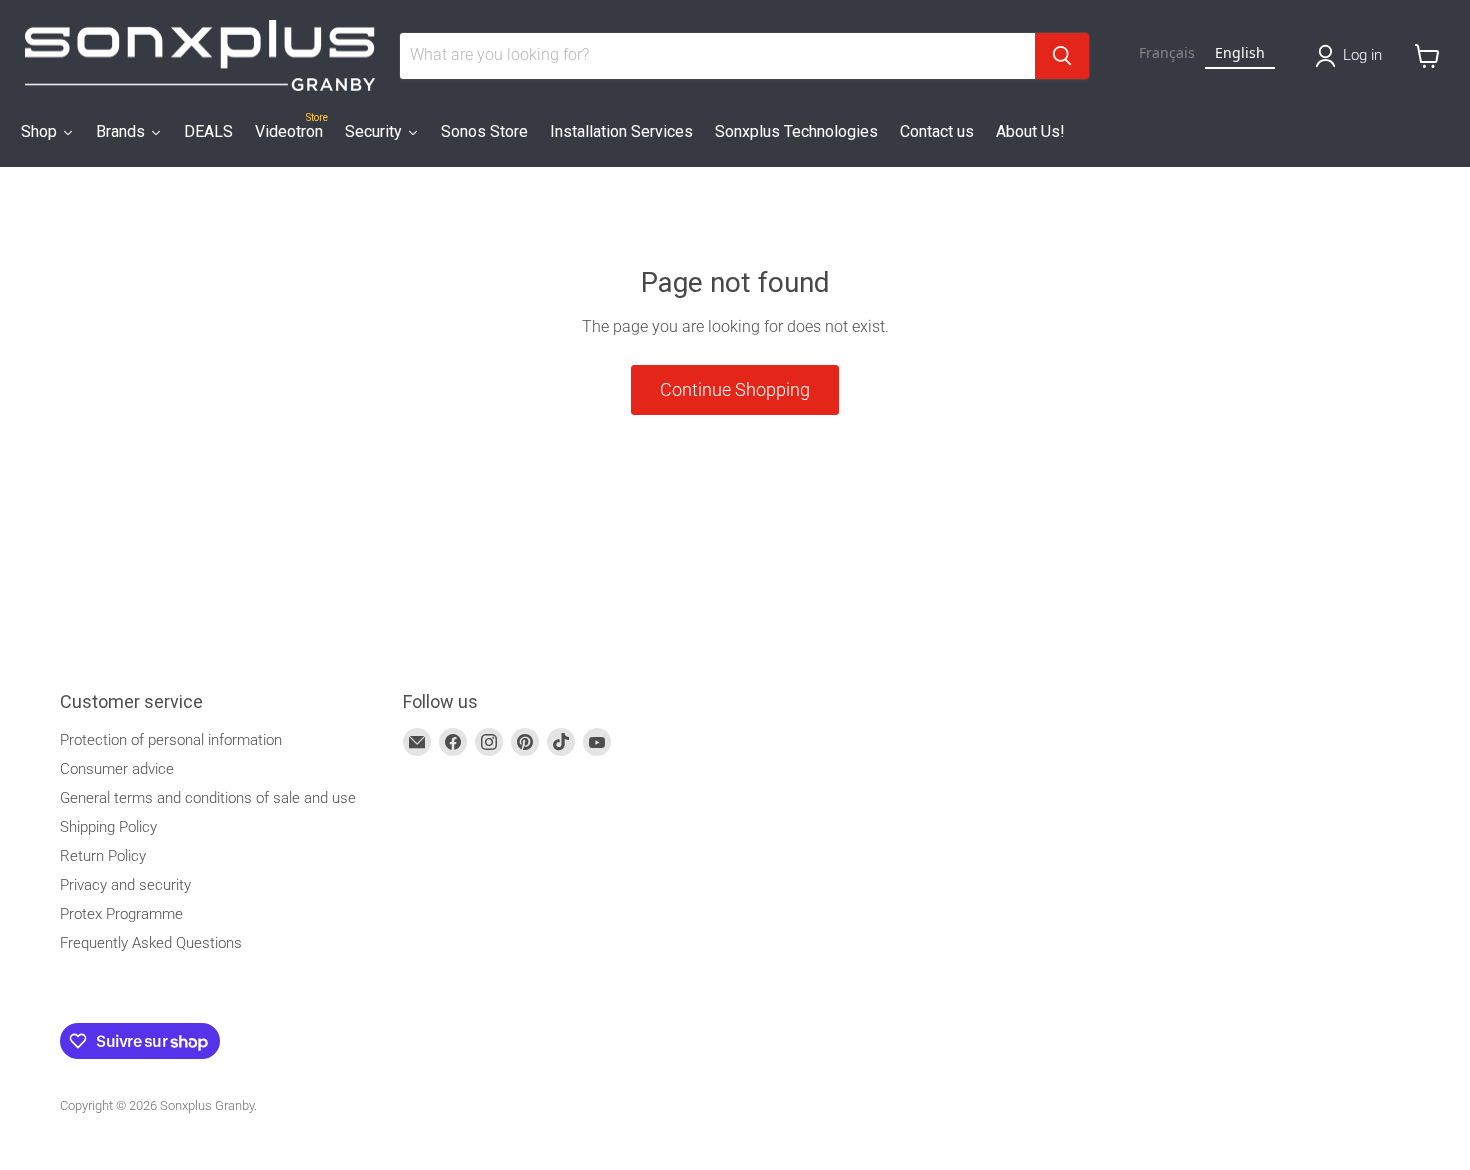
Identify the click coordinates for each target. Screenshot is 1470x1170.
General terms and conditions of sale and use (208, 798)
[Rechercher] (1062, 56)
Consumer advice (117, 769)
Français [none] (1167, 52)
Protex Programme (121, 914)
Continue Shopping (735, 389)
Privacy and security (125, 885)
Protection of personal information (171, 740)
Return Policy (103, 856)
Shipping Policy (108, 827)
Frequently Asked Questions (151, 943)
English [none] (1240, 52)
